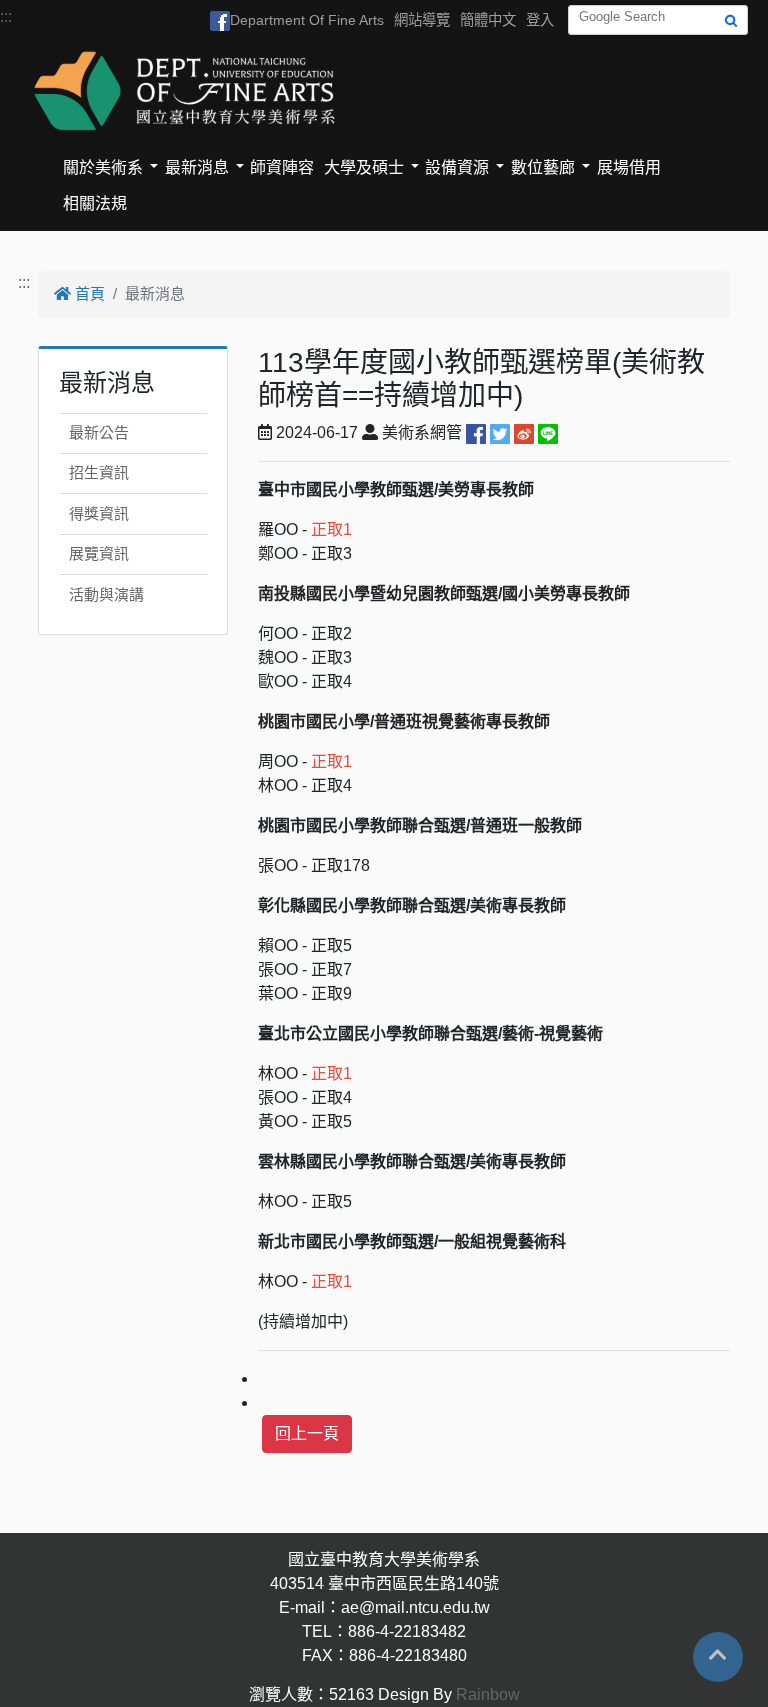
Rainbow (488, 1694)
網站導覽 (422, 20)
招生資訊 (99, 472)
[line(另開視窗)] (548, 432)
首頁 (88, 293)
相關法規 (95, 203)
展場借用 (629, 167)
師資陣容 (282, 167)
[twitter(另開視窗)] (500, 432)
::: (6, 16)
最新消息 (197, 167)
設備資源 (457, 167)
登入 (540, 20)
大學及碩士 (364, 167)
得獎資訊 (99, 513)
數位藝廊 (543, 167)
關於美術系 (103, 167)
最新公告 (99, 432)
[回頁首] (718, 1655)
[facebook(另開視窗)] (476, 432)
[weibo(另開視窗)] (524, 432)
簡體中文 (488, 20)
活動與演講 (106, 594)
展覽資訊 (99, 553)
